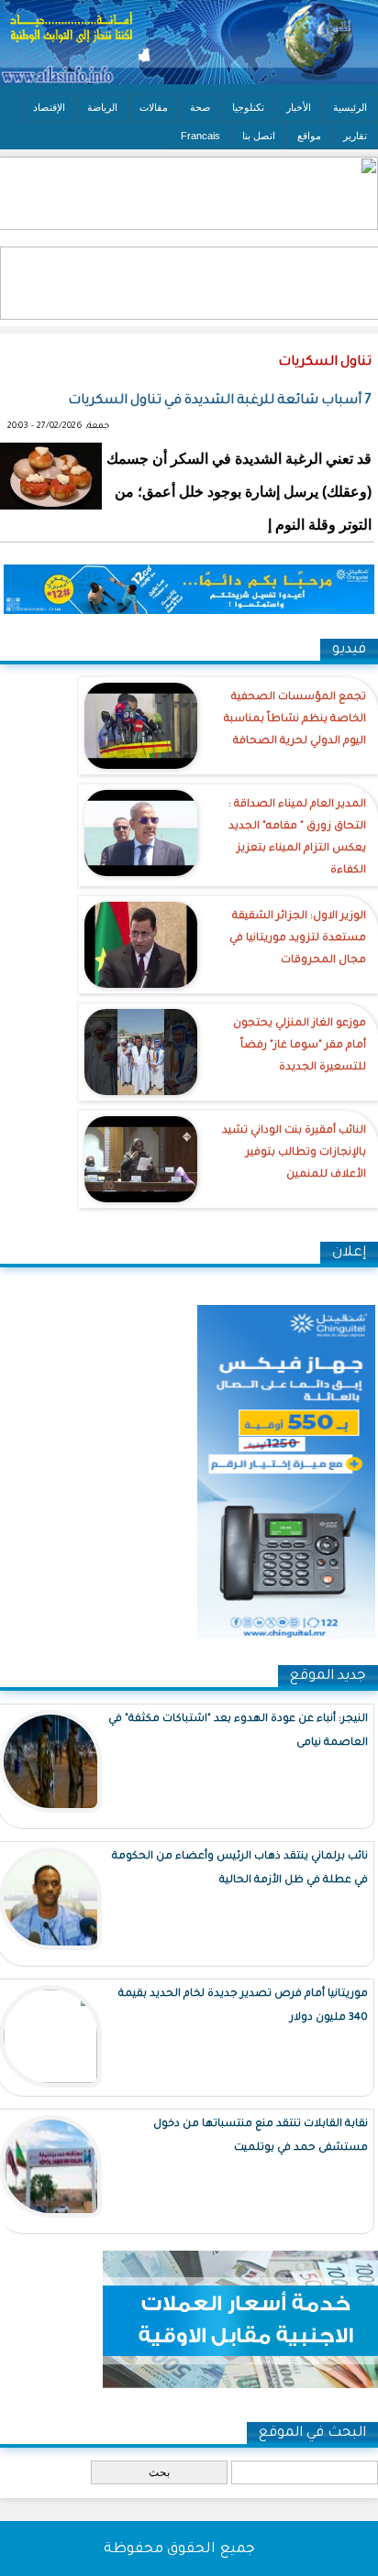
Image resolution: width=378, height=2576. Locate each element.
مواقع (309, 136)
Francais (200, 136)
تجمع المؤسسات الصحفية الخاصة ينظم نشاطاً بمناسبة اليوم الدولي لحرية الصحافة (295, 720)
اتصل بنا (259, 136)
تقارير (355, 136)
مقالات (154, 107)
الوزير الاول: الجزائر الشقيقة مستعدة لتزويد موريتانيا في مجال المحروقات (298, 939)
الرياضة (102, 107)
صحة (200, 107)
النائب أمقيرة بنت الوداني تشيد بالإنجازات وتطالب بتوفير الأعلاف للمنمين (294, 1153)
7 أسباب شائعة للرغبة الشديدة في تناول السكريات (220, 401)
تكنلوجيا (248, 107)
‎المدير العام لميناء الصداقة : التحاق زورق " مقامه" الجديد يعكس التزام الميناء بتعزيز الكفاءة (297, 838)
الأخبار (299, 107)
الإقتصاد (49, 107)
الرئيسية (350, 107)
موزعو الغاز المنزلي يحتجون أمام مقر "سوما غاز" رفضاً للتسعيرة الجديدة (300, 1046)
